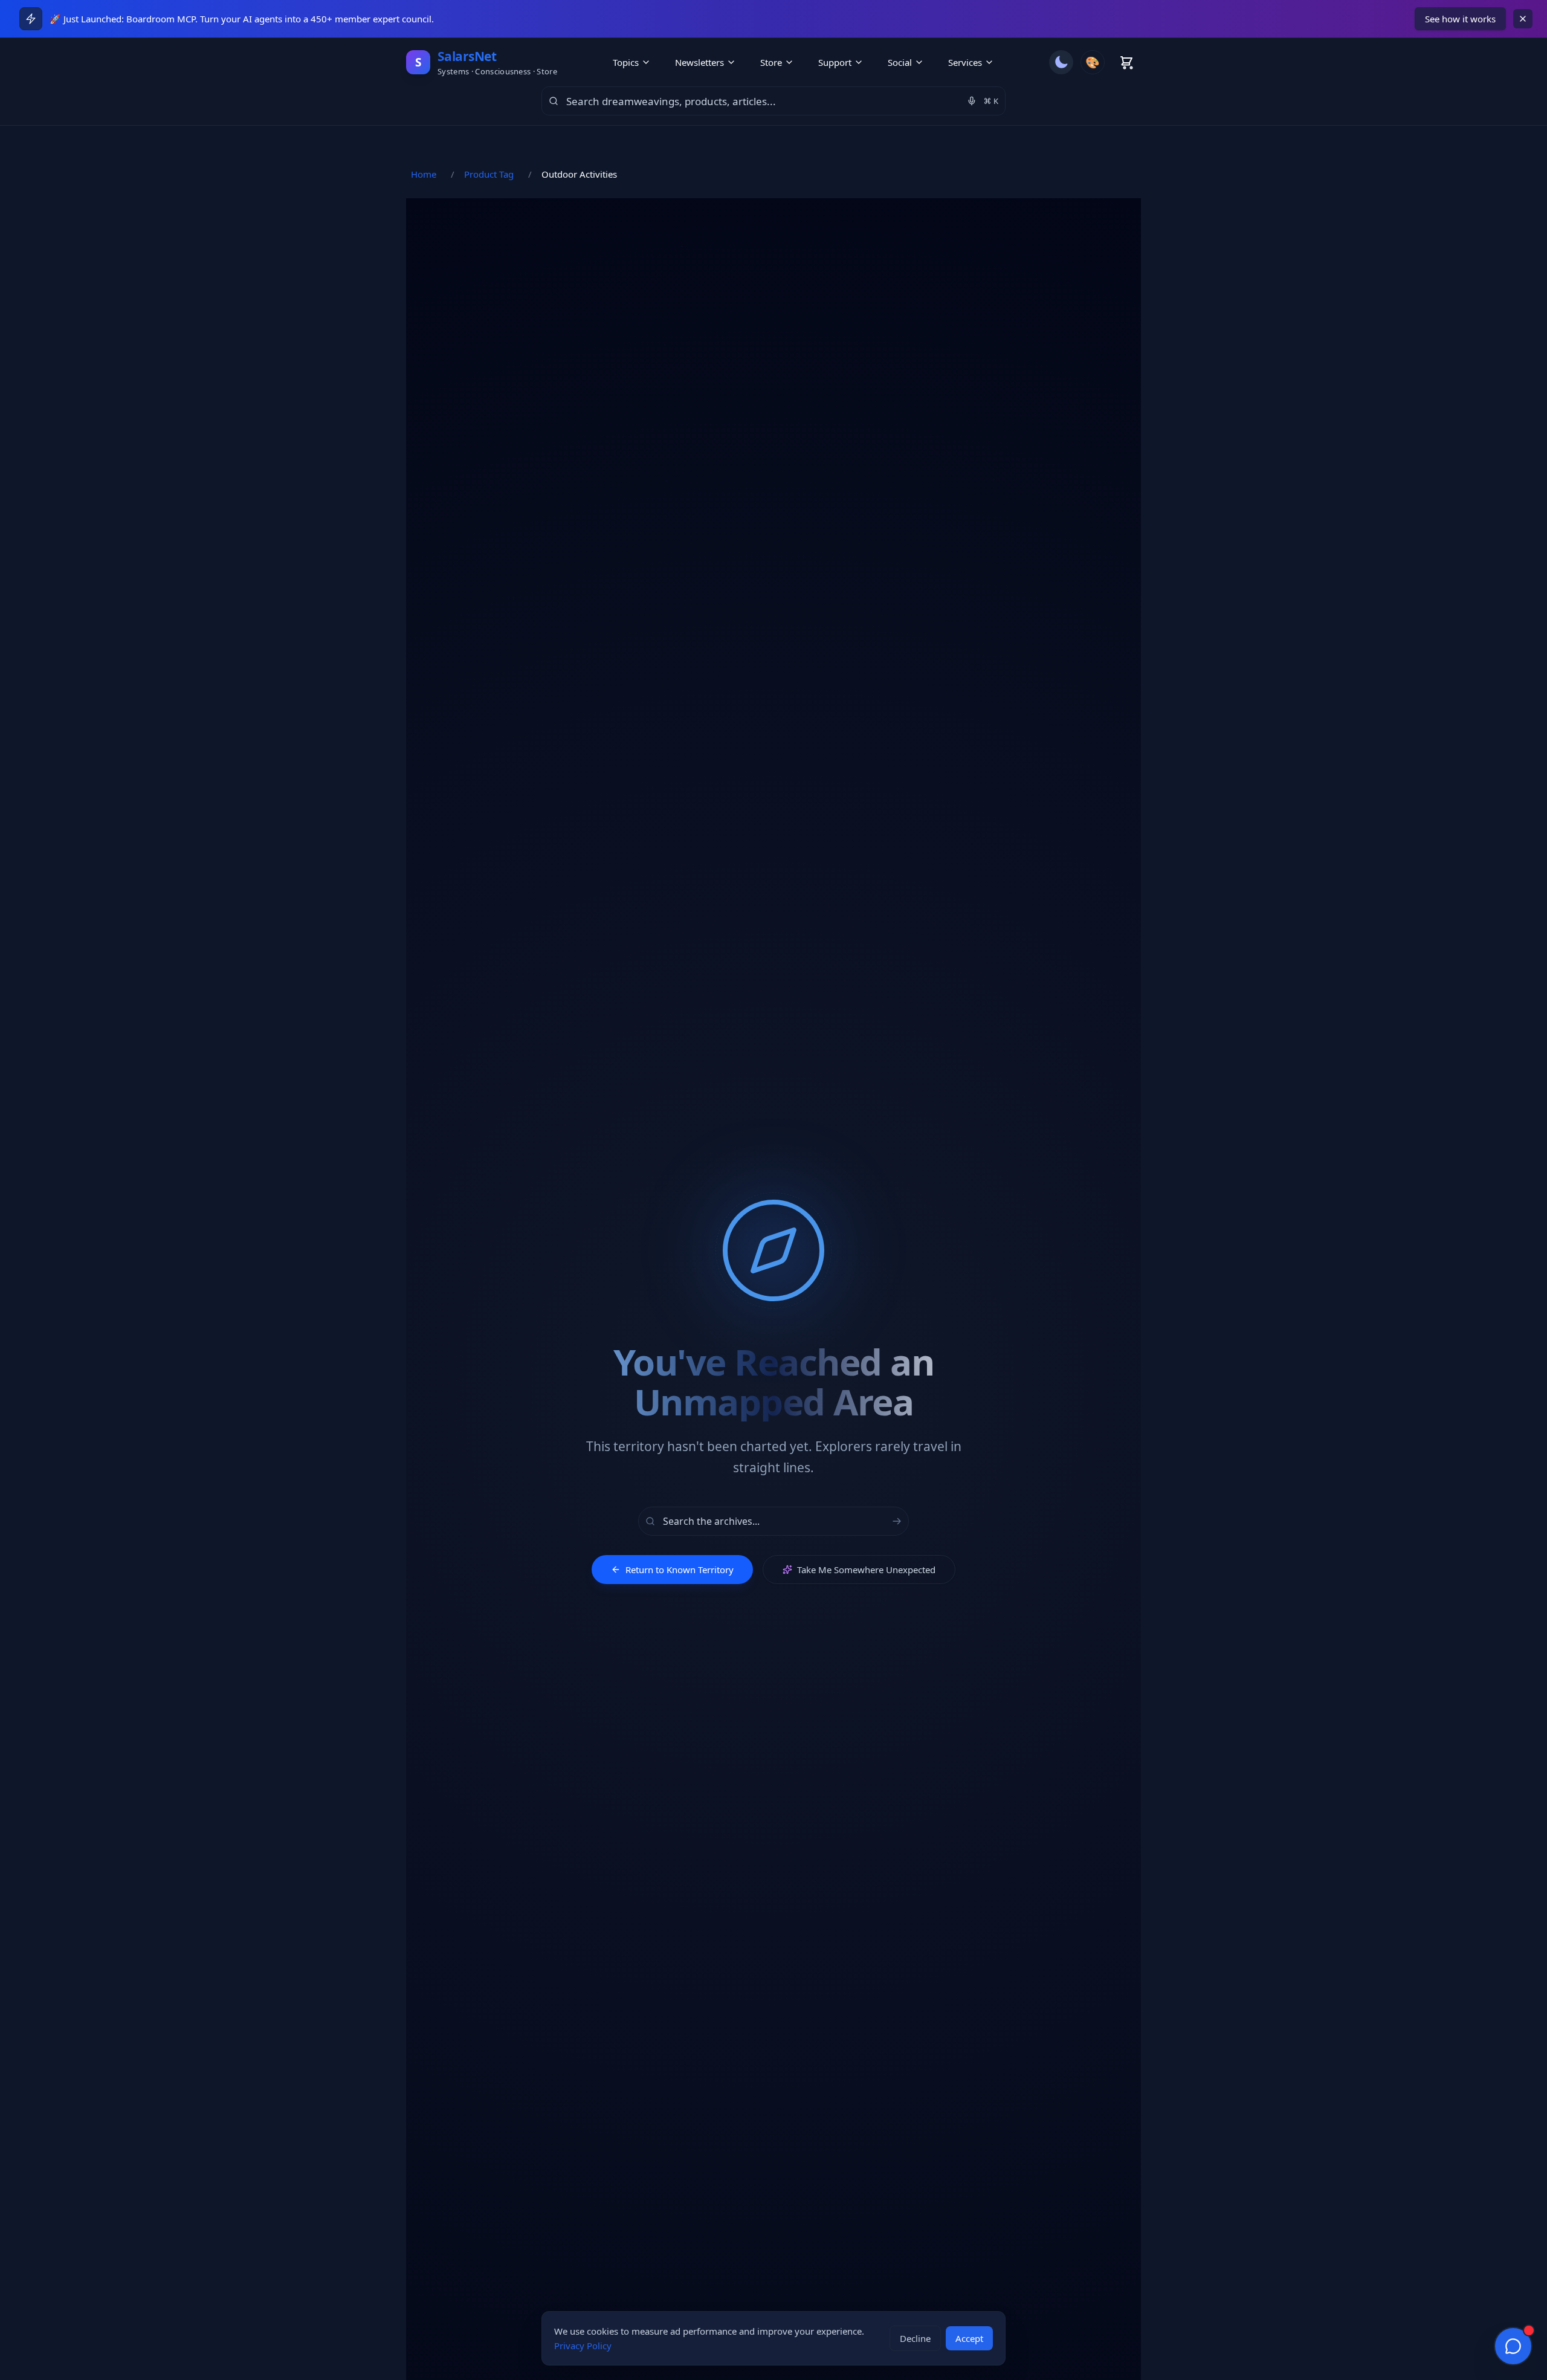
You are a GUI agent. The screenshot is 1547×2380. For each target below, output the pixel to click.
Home (424, 174)
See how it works (1460, 19)
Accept (969, 2338)
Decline (915, 2338)
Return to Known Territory (680, 1570)
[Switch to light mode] (1061, 62)
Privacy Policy (583, 2346)
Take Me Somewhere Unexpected (866, 1570)
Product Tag (489, 174)
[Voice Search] (972, 101)
